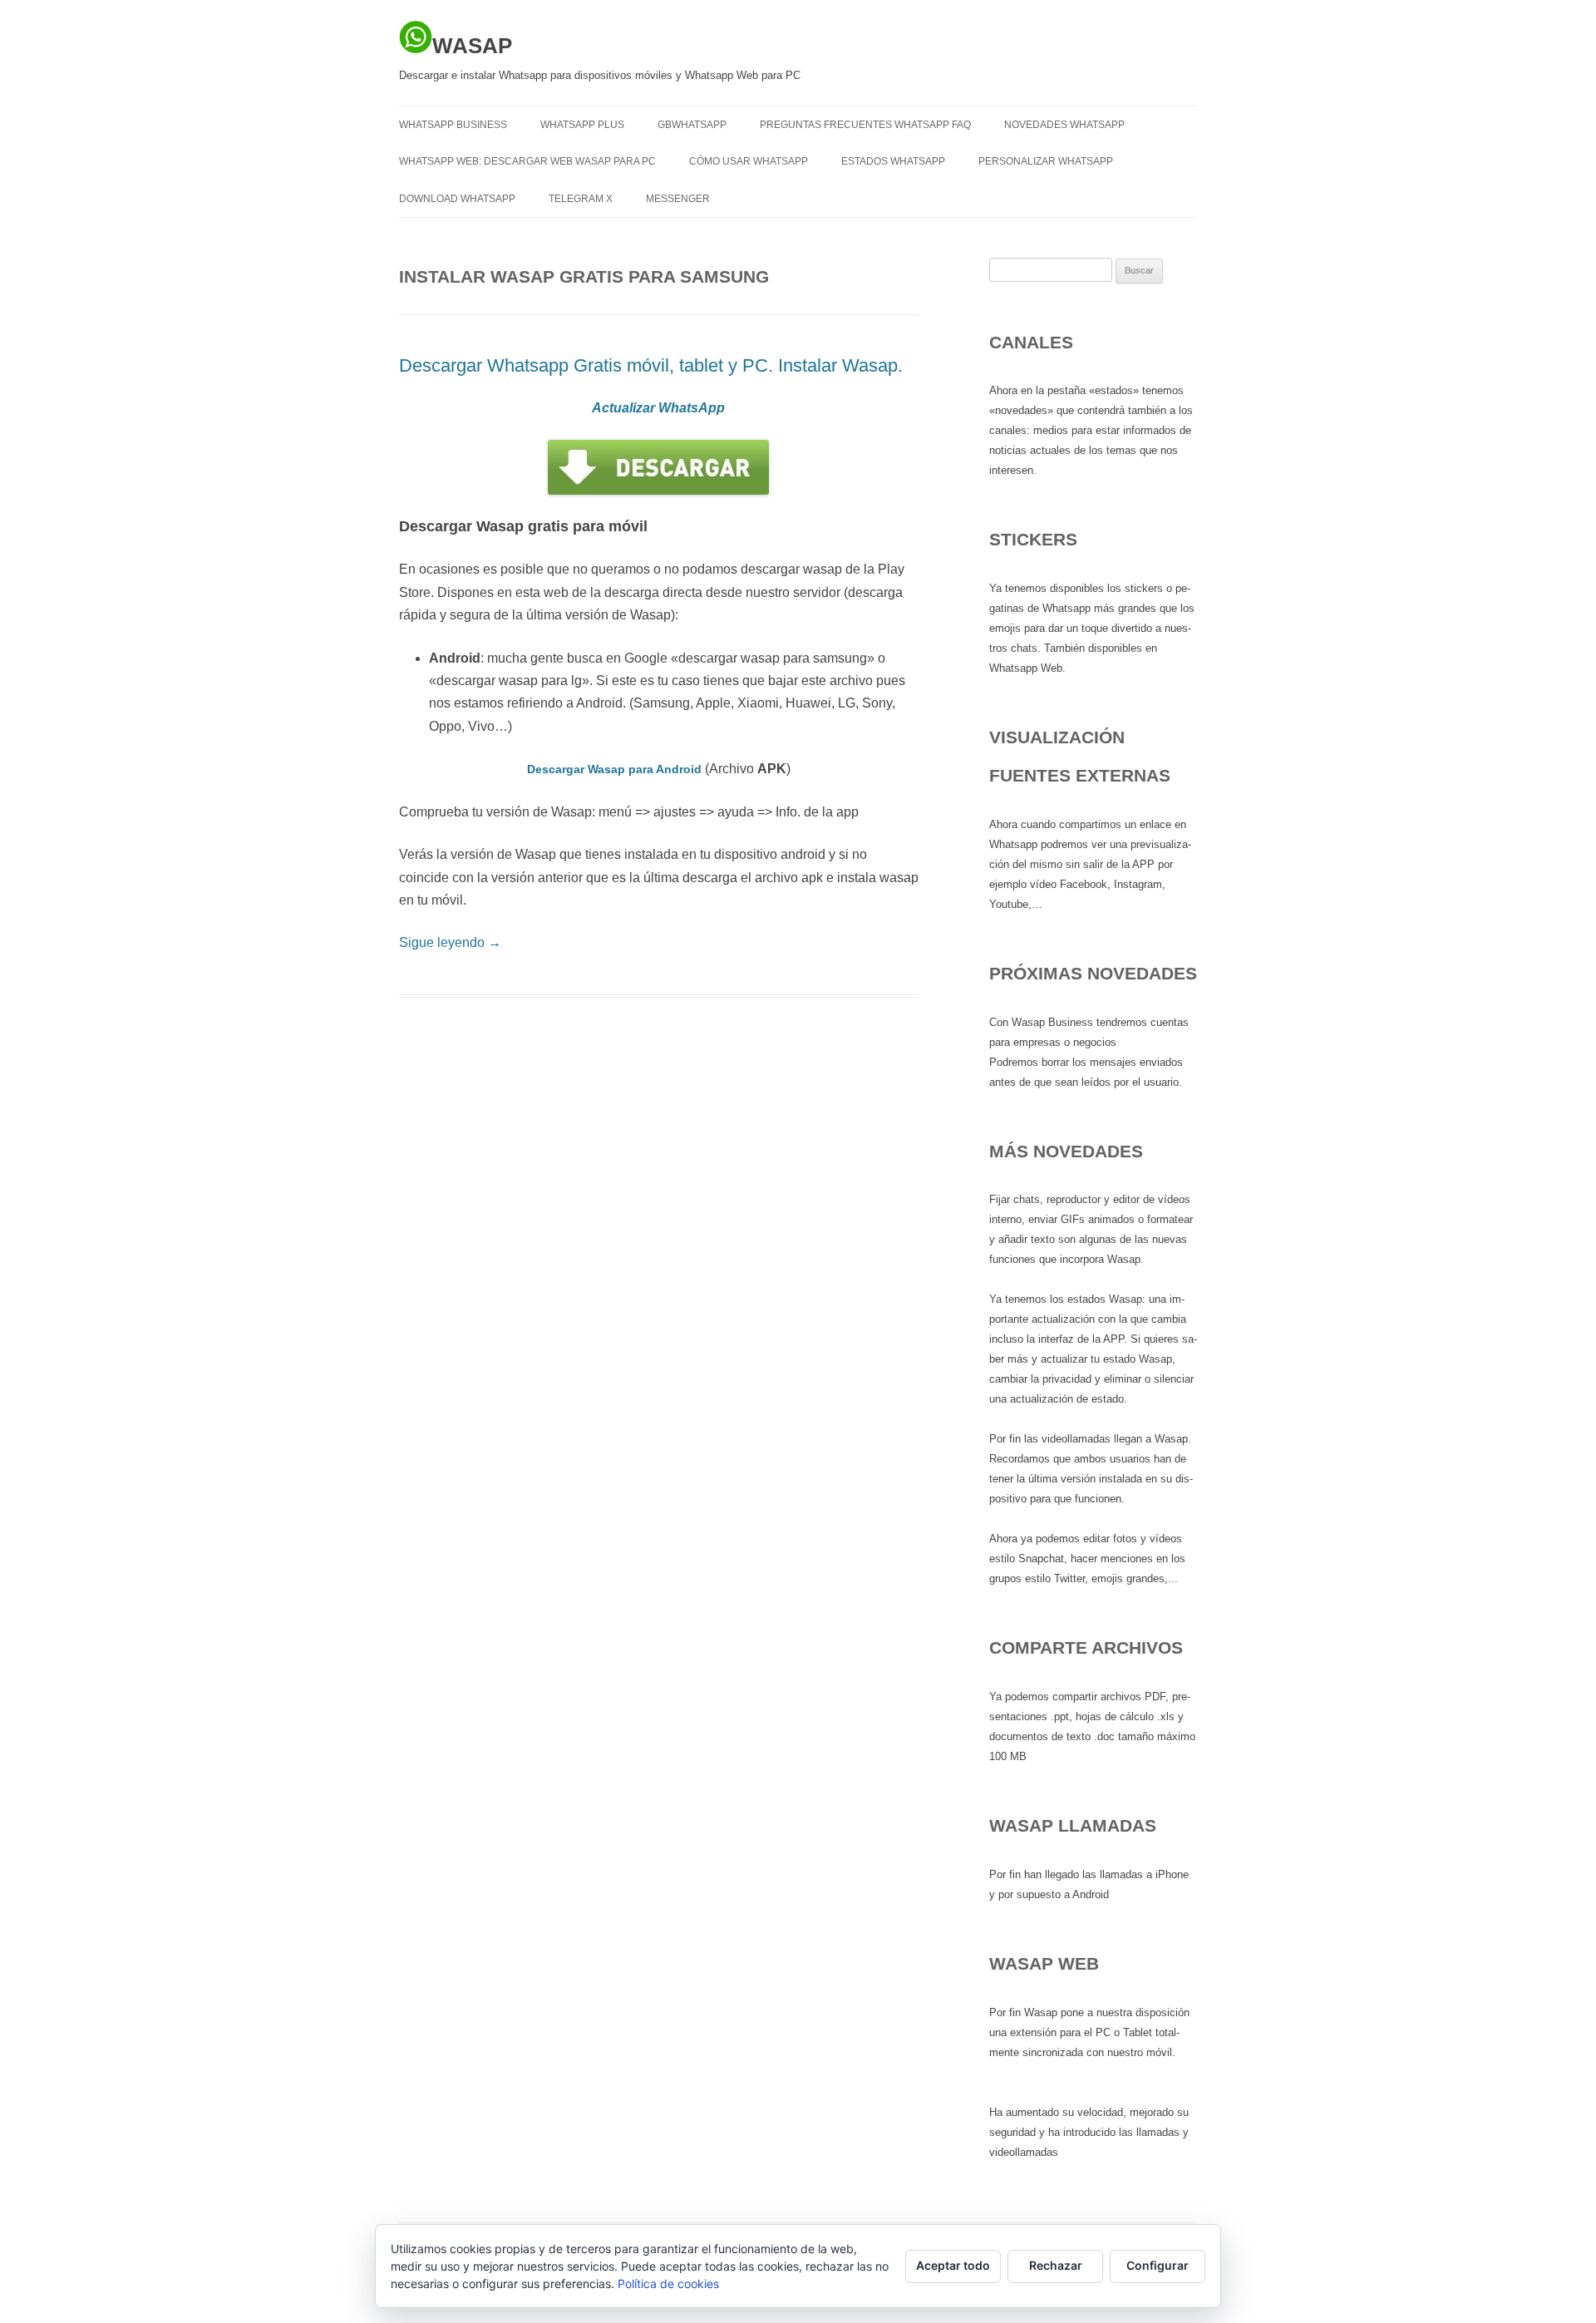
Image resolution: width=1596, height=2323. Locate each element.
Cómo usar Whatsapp (749, 161)
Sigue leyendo (450, 942)
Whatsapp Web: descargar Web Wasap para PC (527, 161)
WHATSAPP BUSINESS (453, 125)
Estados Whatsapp (893, 161)
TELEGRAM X (581, 199)
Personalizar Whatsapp (1046, 161)
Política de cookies (668, 2284)
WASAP (472, 46)
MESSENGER (678, 199)
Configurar (1158, 2265)
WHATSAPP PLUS (582, 125)
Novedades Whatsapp (1064, 125)
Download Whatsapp (457, 199)
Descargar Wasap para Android (614, 769)
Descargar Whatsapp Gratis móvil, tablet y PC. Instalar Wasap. (651, 365)
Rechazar (1056, 2265)
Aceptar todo (953, 2265)
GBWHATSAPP (692, 125)
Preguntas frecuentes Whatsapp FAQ (865, 125)
